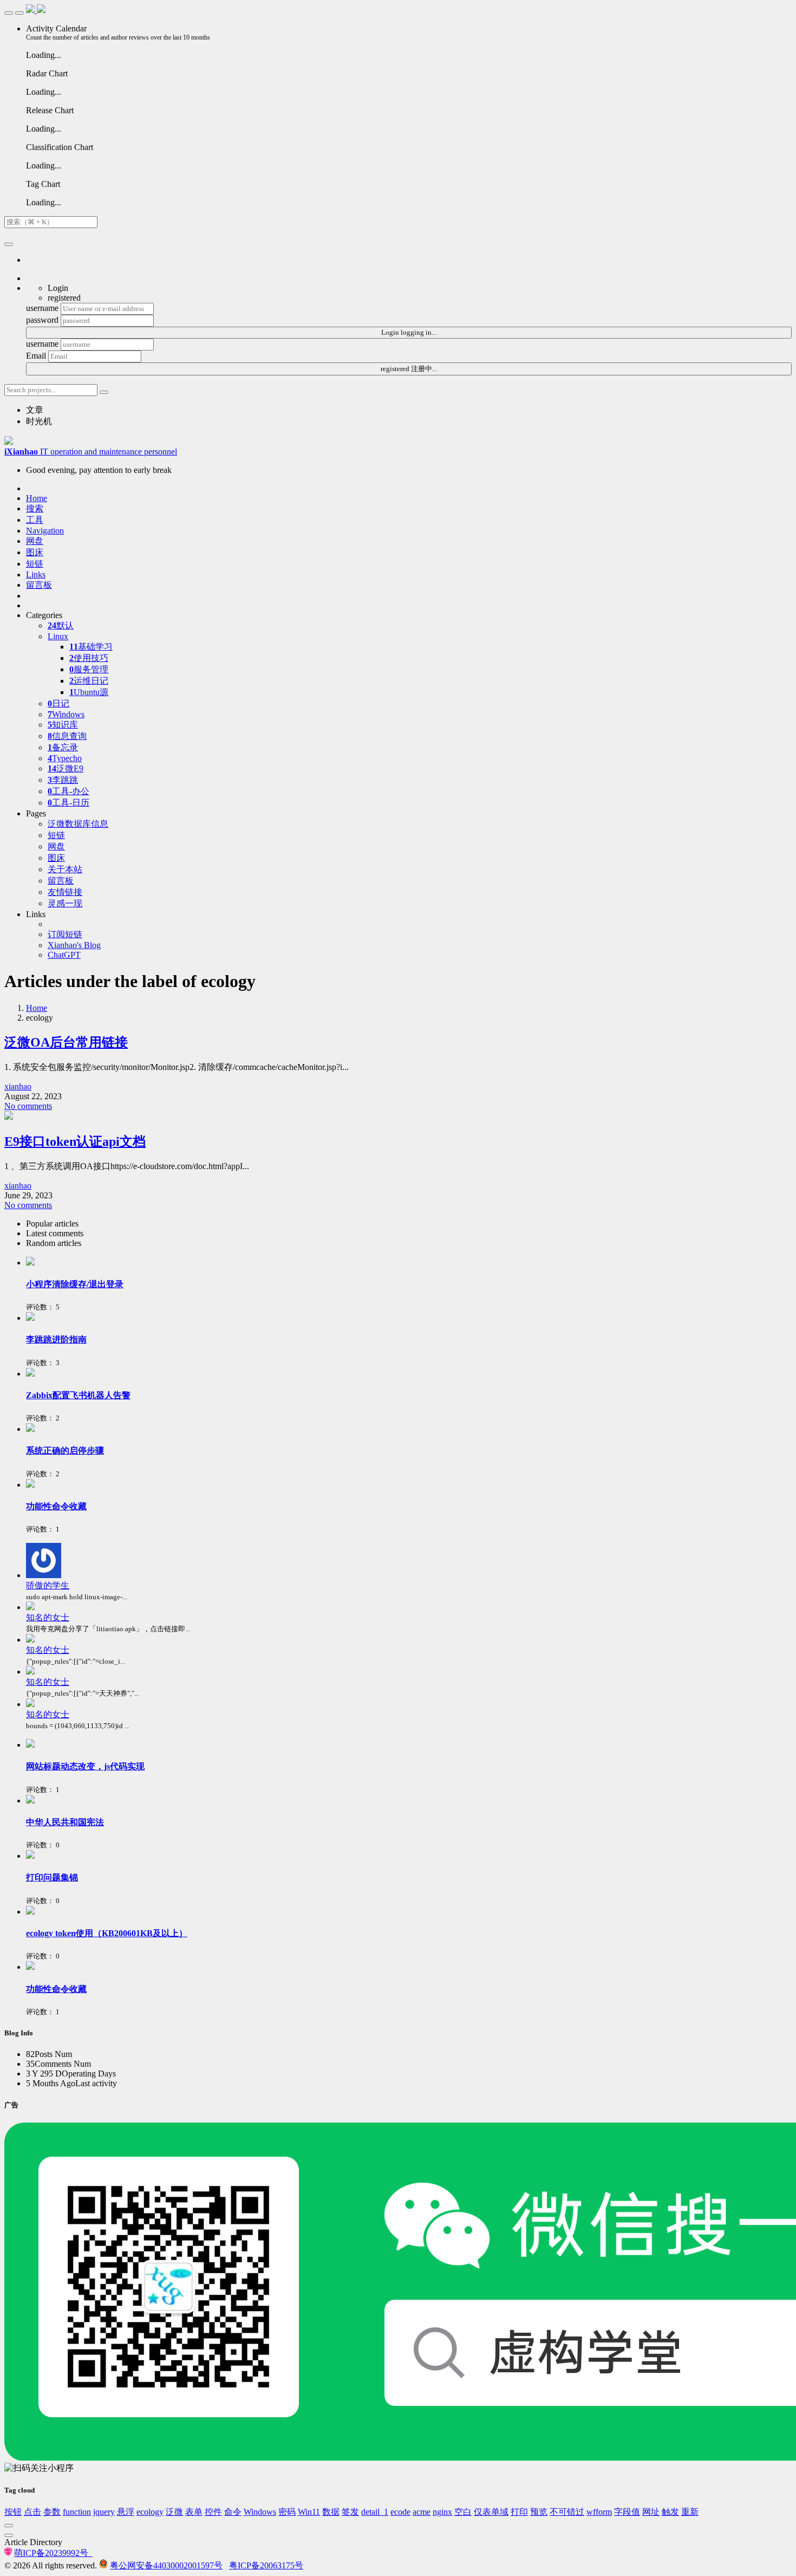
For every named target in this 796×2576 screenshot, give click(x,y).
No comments (28, 1106)
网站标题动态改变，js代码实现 (85, 1766)
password (42, 320)
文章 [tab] (35, 410)
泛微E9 (66, 768)
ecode (400, 2512)
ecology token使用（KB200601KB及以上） (107, 1933)
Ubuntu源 (89, 692)
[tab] (409, 1224)
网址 (651, 2512)
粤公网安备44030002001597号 (166, 2565)
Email (36, 356)
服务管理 (89, 669)
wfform (599, 2512)
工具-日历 (68, 803)
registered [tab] (64, 298)
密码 (287, 2512)
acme (422, 2512)
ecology (150, 2512)
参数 (52, 2512)
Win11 (309, 2512)
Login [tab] (58, 288)
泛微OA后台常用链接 (66, 1042)
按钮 (13, 2512)
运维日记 (89, 681)
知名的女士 (48, 1617)
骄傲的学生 (48, 1585)
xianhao (18, 1086)
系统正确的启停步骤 (65, 1451)
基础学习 (91, 647)
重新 (690, 2512)
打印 (519, 2512)
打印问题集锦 (52, 1877)
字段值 (627, 2512)
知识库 (63, 725)
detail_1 (375, 2512)
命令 (233, 2512)
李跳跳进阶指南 (56, 1339)
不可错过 (567, 2512)
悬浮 (126, 2512)
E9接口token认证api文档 (75, 1141)
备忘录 (63, 747)
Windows (66, 714)
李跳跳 (63, 780)
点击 (32, 2512)
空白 (463, 2512)
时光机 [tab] (39, 421)
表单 (194, 2512)
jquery (104, 2512)
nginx (442, 2512)
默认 (61, 625)
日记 (58, 703)
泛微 (174, 2512)
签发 (350, 2512)
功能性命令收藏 (56, 1506)
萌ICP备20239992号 (53, 2553)
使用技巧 (89, 658)
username (42, 308)
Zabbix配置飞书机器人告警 (78, 1395)
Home (37, 1008)
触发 (670, 2512)
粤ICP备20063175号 (266, 2565)
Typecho (65, 758)
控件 (213, 2512)
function (77, 2512)
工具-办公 (68, 791)
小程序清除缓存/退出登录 (75, 1284)
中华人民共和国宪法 (65, 1822)
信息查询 (67, 736)
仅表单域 (491, 2512)
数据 (331, 2512)
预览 (539, 2512)
